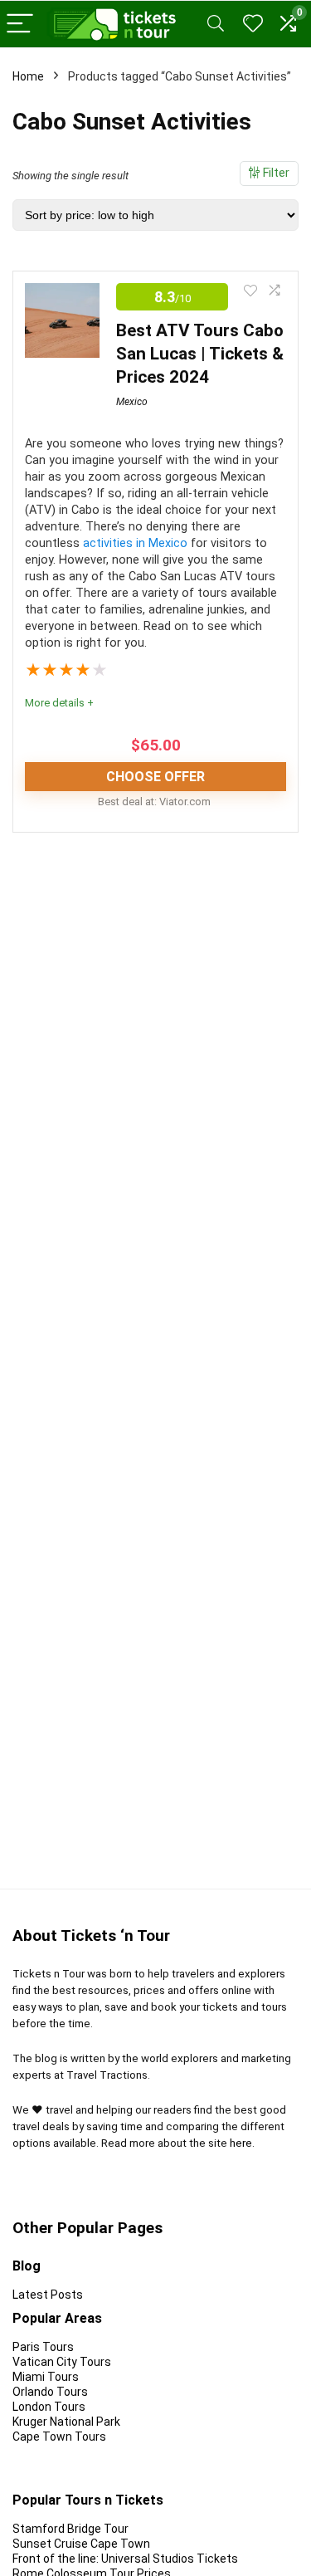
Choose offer (155, 777)
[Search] (216, 24)
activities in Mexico (135, 543)
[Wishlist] (253, 24)
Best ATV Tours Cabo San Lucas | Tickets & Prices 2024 (200, 354)
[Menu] (20, 24)
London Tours (49, 2407)
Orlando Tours (50, 2392)
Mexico (132, 402)
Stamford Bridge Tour (70, 2529)
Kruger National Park (66, 2422)
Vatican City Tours (62, 2362)
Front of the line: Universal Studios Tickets (125, 2559)
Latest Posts (48, 2295)
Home (28, 76)
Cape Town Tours (59, 2437)
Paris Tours (43, 2347)
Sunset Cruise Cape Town (81, 2544)
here (241, 2143)
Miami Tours (46, 2377)
